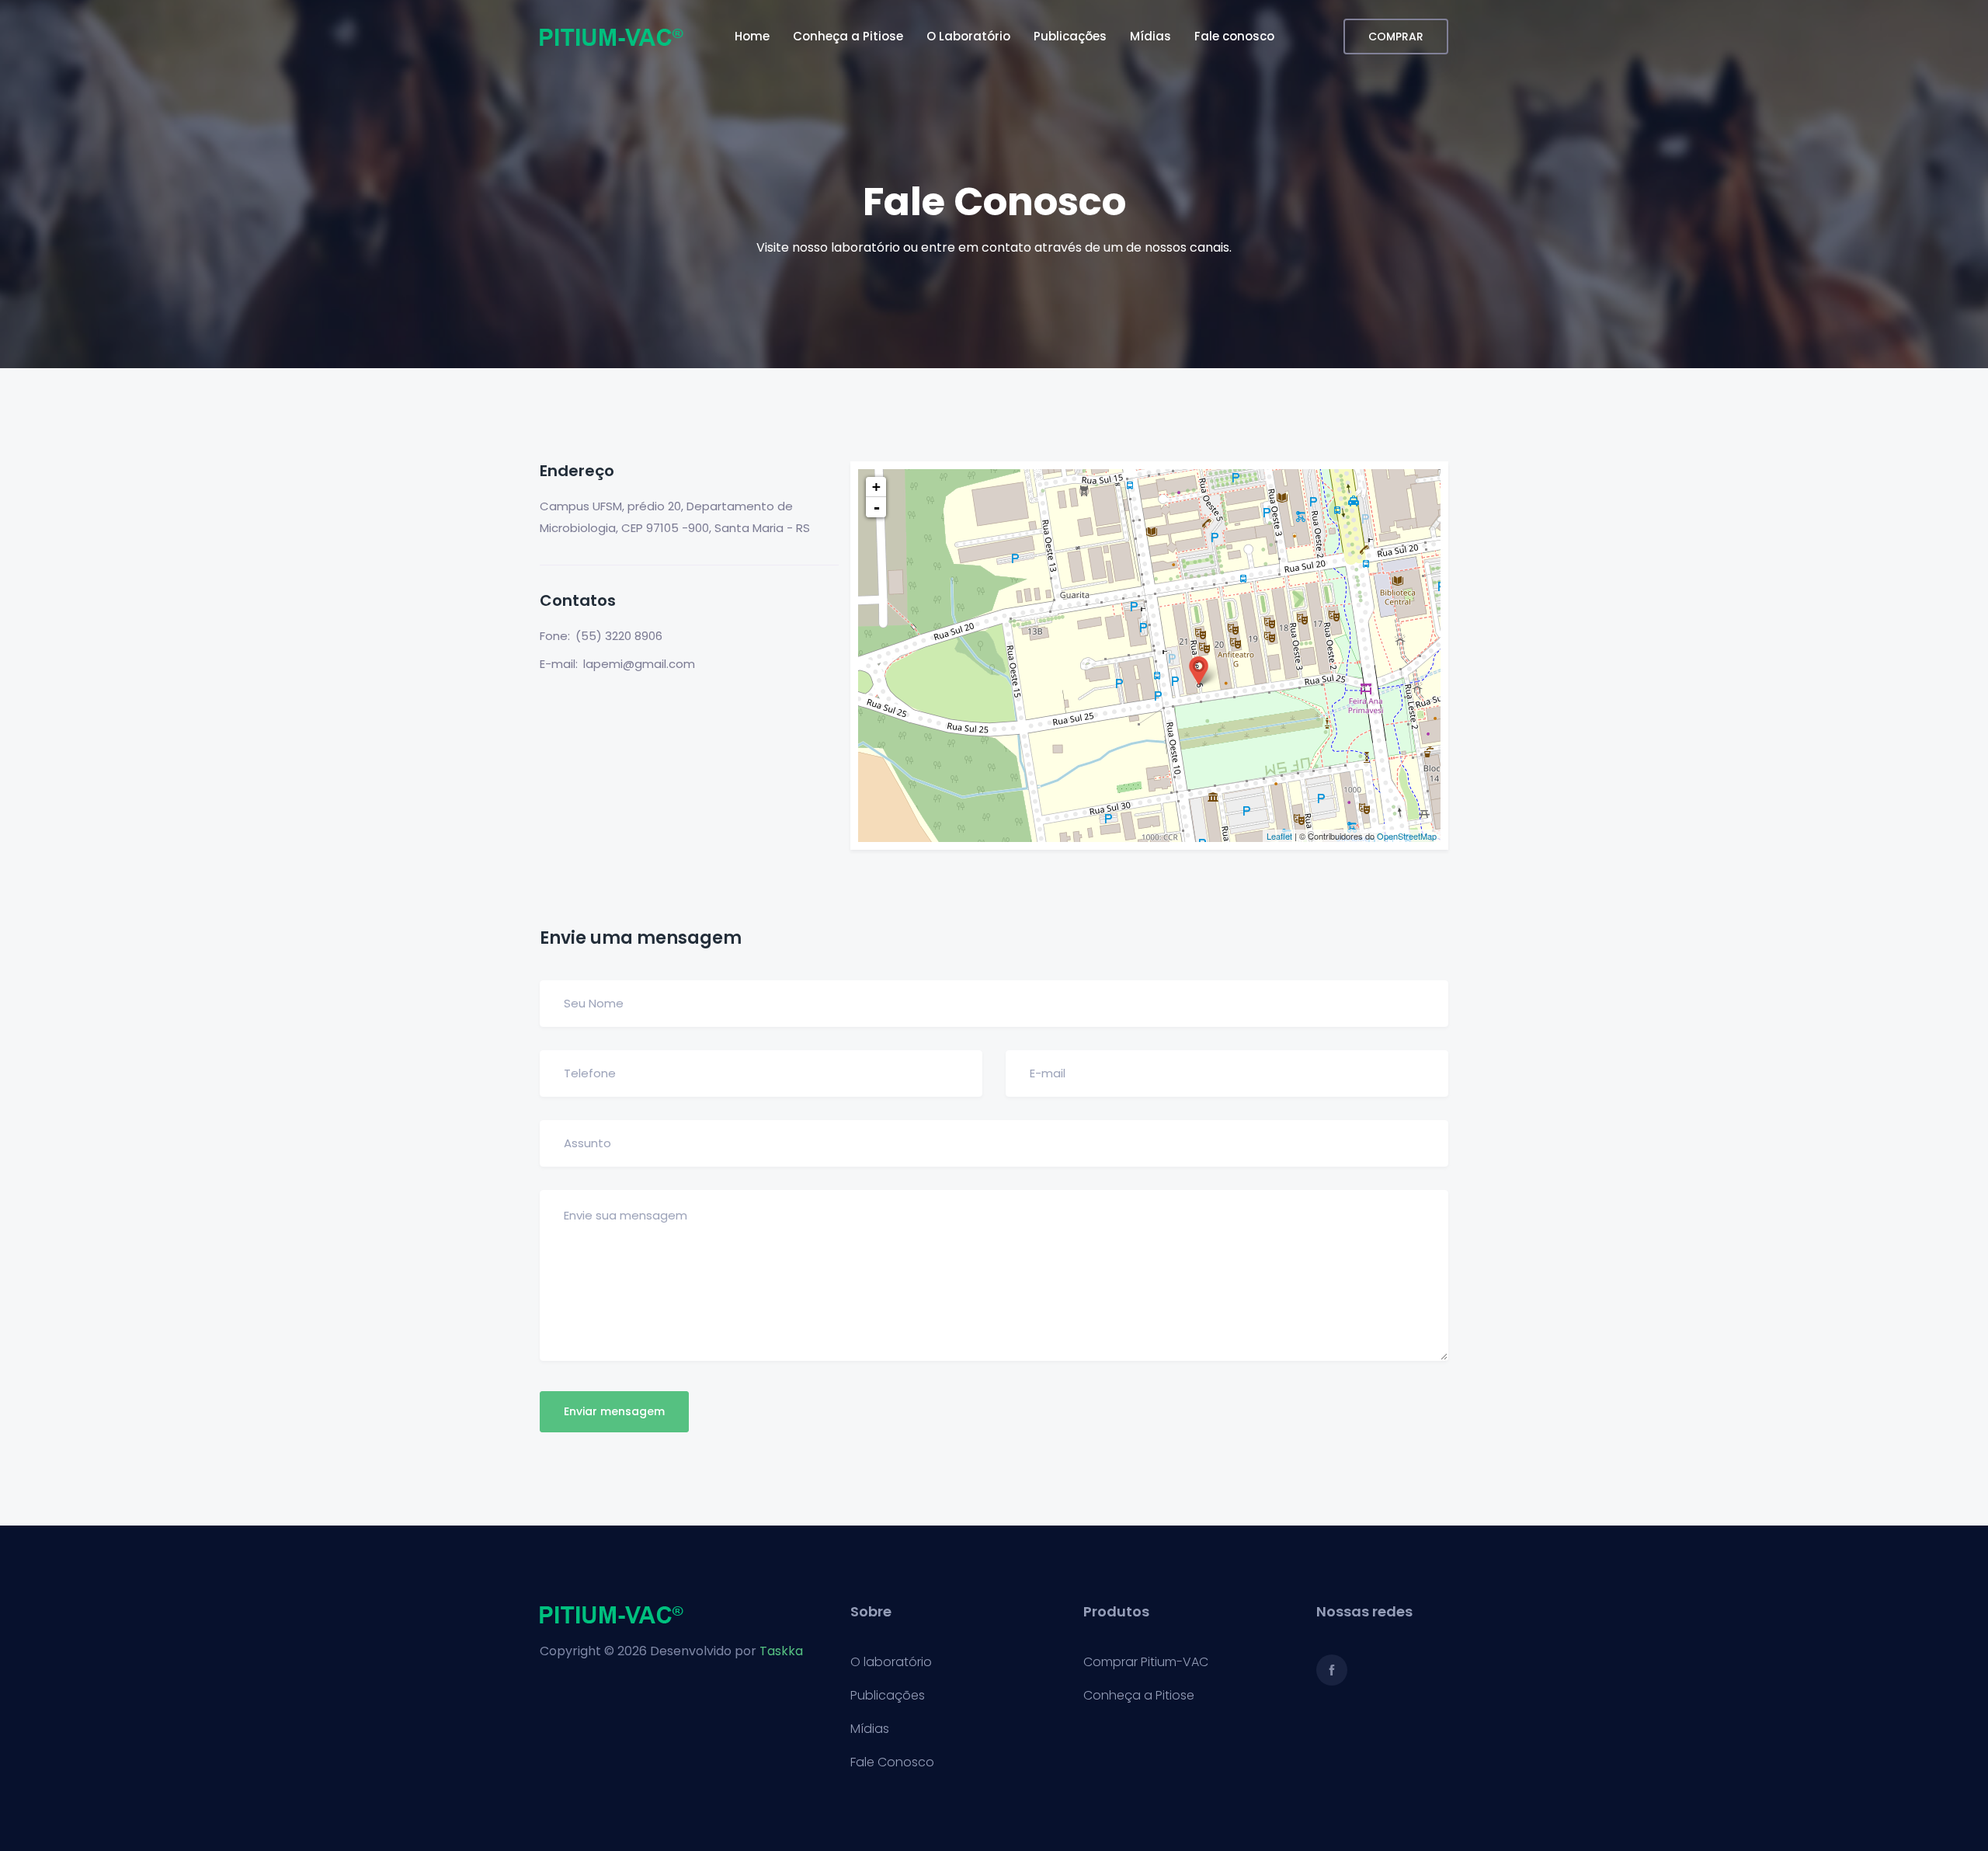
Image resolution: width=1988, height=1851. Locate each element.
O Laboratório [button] (968, 36)
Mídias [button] (1150, 36)
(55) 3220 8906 (619, 636)
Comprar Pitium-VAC (1146, 1662)
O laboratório (891, 1662)
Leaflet (1279, 836)
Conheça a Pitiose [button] (848, 36)
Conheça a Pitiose (1139, 1696)
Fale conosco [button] (1234, 36)
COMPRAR (1396, 37)
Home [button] (752, 36)
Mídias (870, 1729)
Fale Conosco (892, 1762)
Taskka (781, 1651)
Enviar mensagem (614, 1411)
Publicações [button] (1070, 36)
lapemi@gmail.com (639, 664)
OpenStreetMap (1407, 836)
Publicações (888, 1696)
